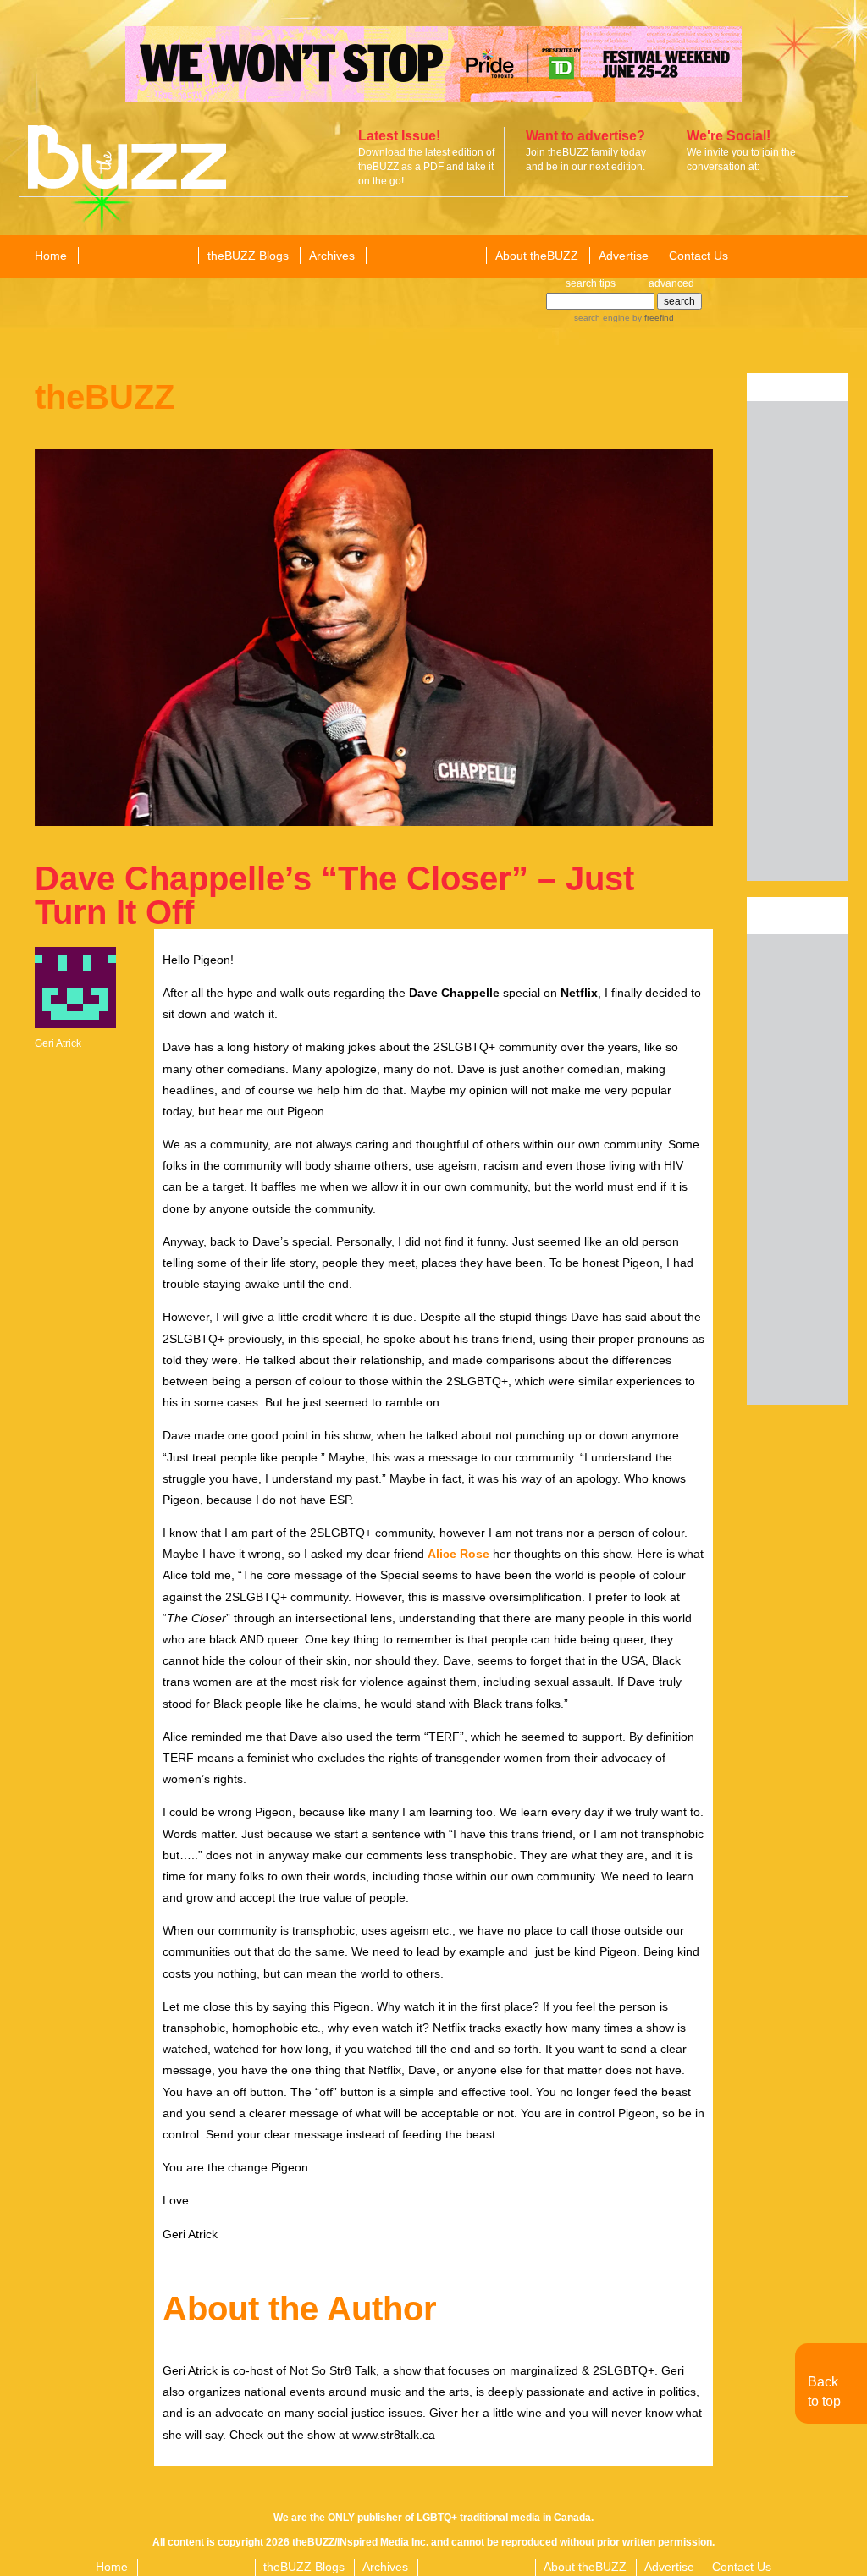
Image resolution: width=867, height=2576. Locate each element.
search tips (591, 283)
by (652, 318)
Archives (332, 256)
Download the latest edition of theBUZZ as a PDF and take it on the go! (426, 167)
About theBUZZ (537, 256)
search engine (602, 318)
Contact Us (699, 256)
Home (51, 256)
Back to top (824, 2391)
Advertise (624, 256)
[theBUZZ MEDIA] (425, 256)
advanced (671, 283)
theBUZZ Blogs (248, 256)
